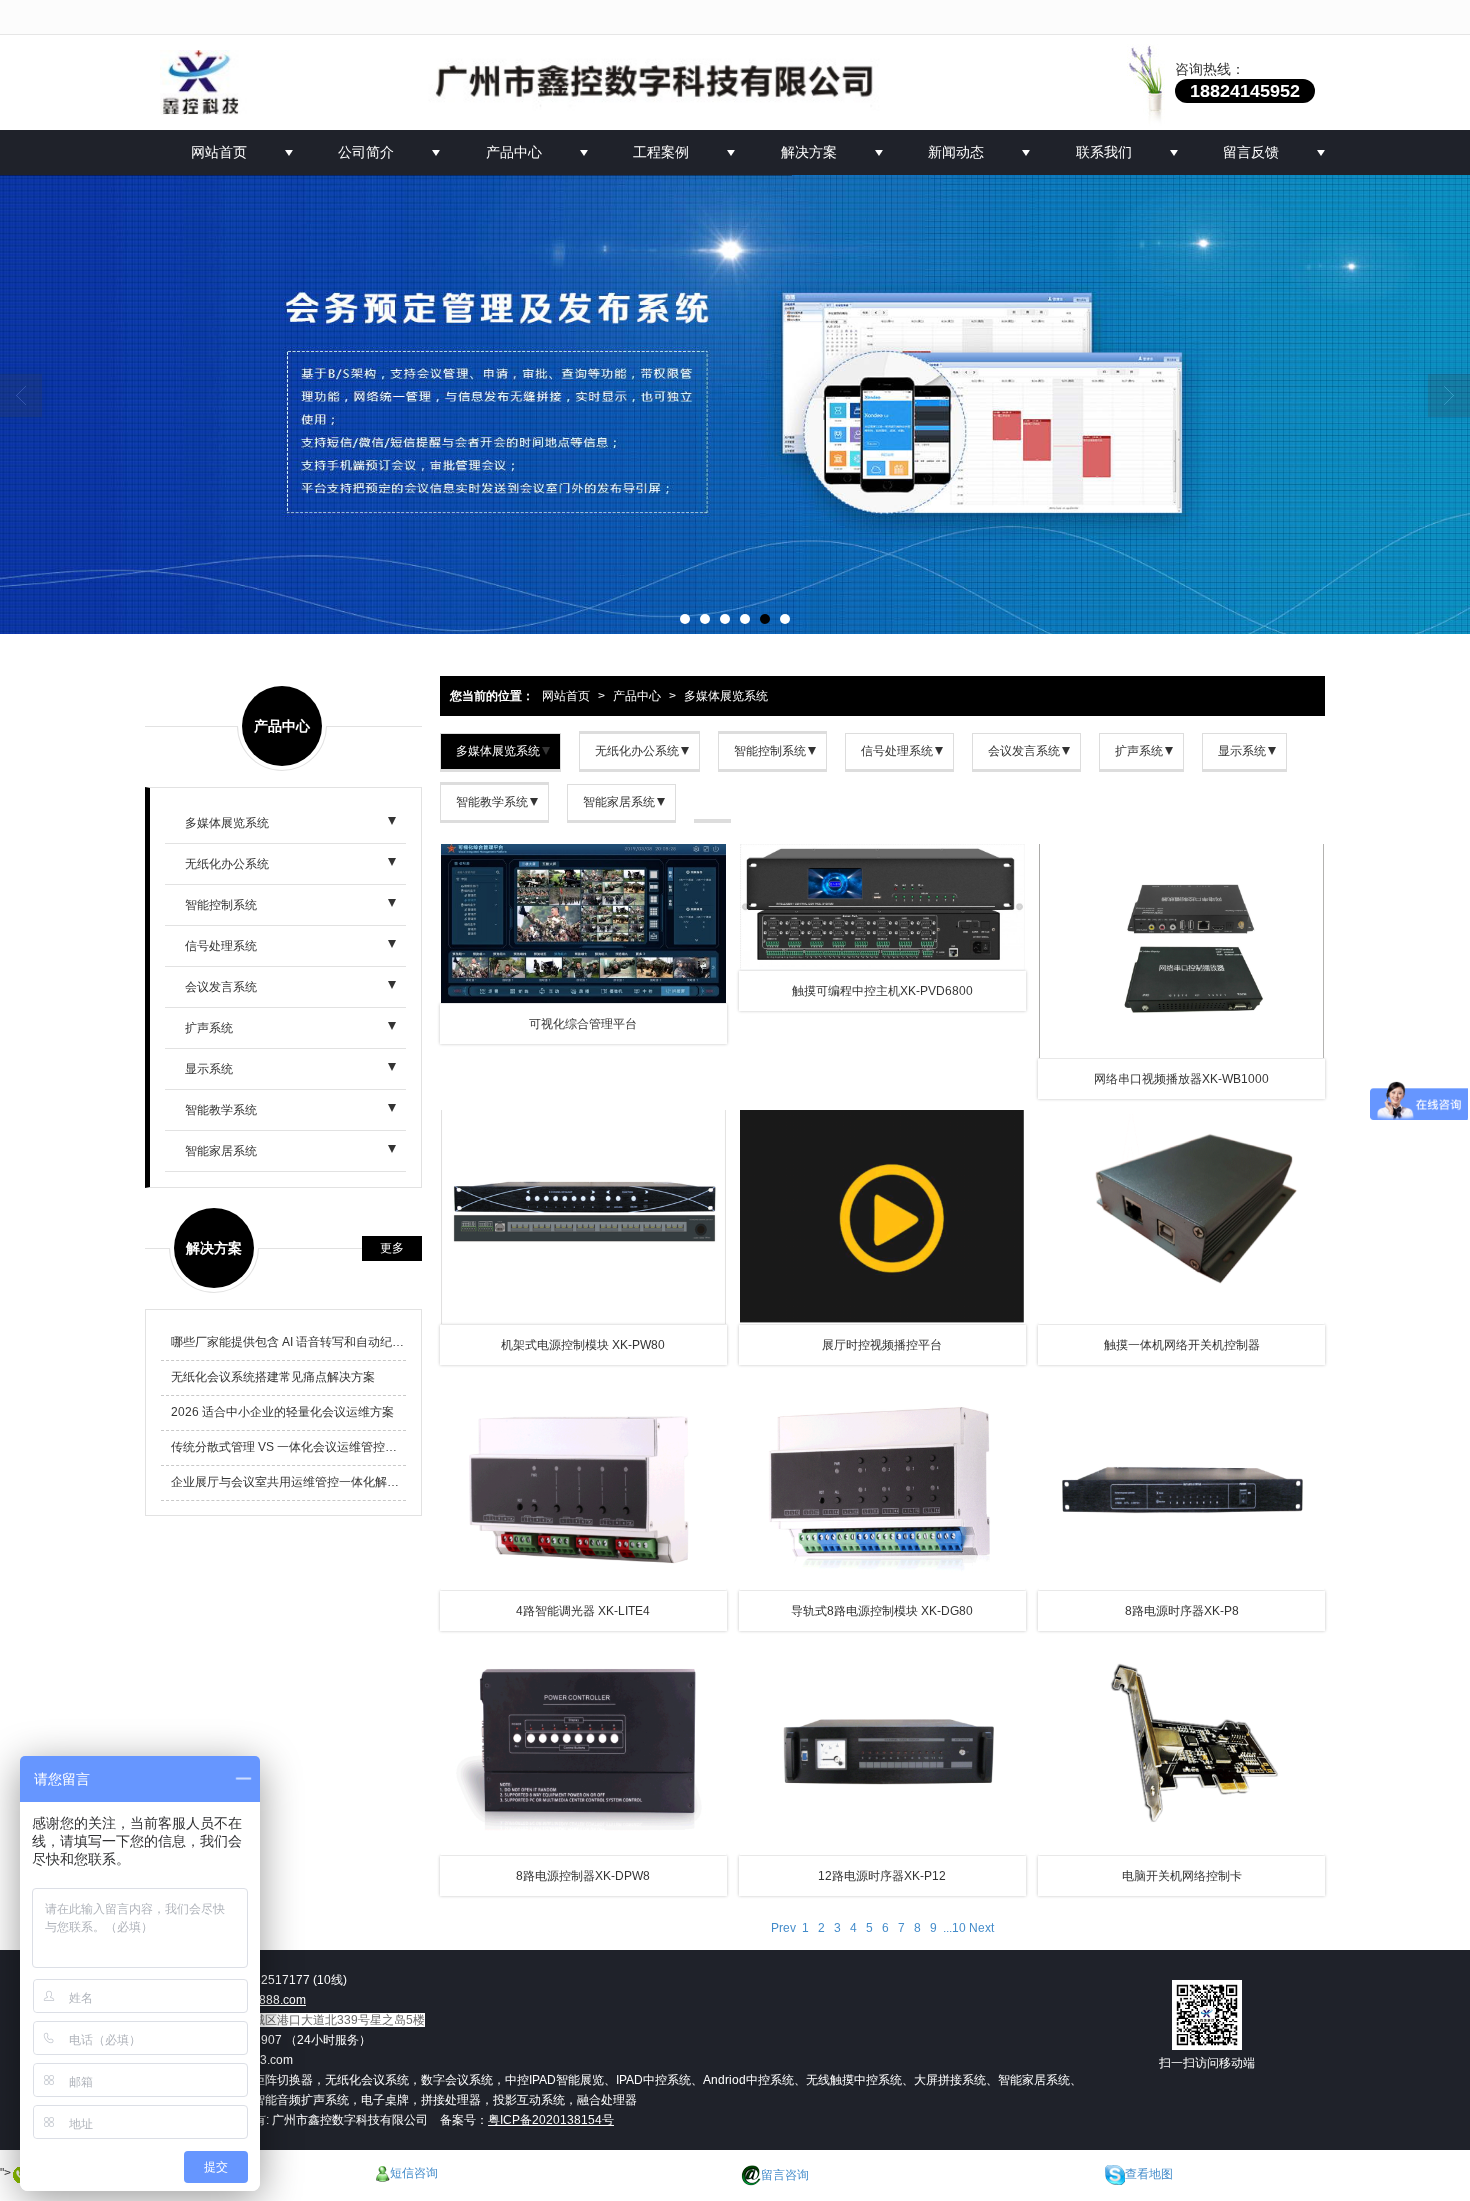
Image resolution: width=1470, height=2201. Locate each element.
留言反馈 (1251, 152)
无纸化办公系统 (637, 751)
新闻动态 (956, 152)
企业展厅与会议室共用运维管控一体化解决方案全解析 (288, 1482)
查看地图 (1149, 2175)
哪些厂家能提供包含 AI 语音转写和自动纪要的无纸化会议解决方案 (288, 1342)
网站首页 (219, 152)
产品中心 (514, 152)
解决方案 (809, 152)
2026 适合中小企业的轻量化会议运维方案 (282, 1412)
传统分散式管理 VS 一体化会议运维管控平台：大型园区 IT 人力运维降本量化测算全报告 (288, 1447)
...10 (954, 1928)
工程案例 (661, 152)
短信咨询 (414, 2173)
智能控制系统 (770, 751)
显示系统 (1242, 751)
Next (980, 1928)
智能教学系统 (492, 802)
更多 (392, 1248)
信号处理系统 (897, 751)
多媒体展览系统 (498, 751)
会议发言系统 (1024, 751)
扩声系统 (1139, 751)
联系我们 (1104, 152)
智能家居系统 (619, 802)
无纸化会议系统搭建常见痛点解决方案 (273, 1377)
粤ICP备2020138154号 (551, 2120)
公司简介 (366, 152)
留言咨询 (785, 2175)
